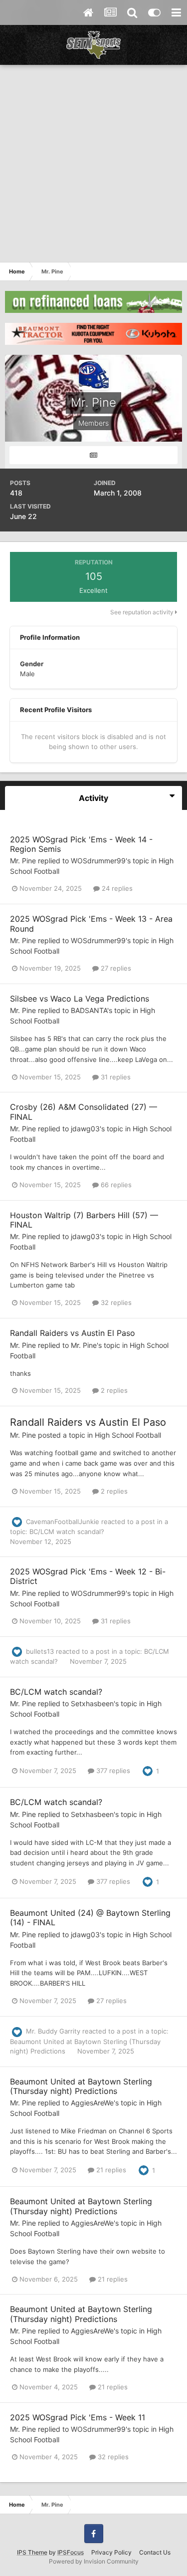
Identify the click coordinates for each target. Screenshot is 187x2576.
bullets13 (40, 1651)
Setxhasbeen (92, 1703)
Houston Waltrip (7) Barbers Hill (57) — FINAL (84, 1220)
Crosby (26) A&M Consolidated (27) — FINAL (84, 1112)
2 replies (113, 1390)
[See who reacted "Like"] (148, 1771)
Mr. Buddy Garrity (53, 2031)
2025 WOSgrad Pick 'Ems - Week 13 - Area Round (91, 923)
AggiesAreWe (92, 2103)
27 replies (115, 968)
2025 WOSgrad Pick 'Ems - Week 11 (78, 2417)
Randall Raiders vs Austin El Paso (73, 1333)
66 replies (115, 1185)
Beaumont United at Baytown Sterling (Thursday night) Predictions (81, 2086)
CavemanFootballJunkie (63, 1522)
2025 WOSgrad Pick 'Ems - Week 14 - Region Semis (81, 844)
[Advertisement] (93, 163)
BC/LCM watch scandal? (67, 1532)
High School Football (128, 1435)
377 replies (112, 1771)
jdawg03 (85, 1129)
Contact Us (155, 2552)
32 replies (115, 1302)
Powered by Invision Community (94, 2561)
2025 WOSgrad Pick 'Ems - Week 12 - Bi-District (88, 1576)
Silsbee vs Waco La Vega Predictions (80, 999)
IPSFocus (71, 2552)
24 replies (116, 888)
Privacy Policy (111, 2552)
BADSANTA (89, 1010)
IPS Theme (32, 2552)
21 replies (110, 2170)
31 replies (115, 1077)
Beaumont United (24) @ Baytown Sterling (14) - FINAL (90, 1918)
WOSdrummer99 (98, 861)
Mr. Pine (23, 861)
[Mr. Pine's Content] (93, 455)
